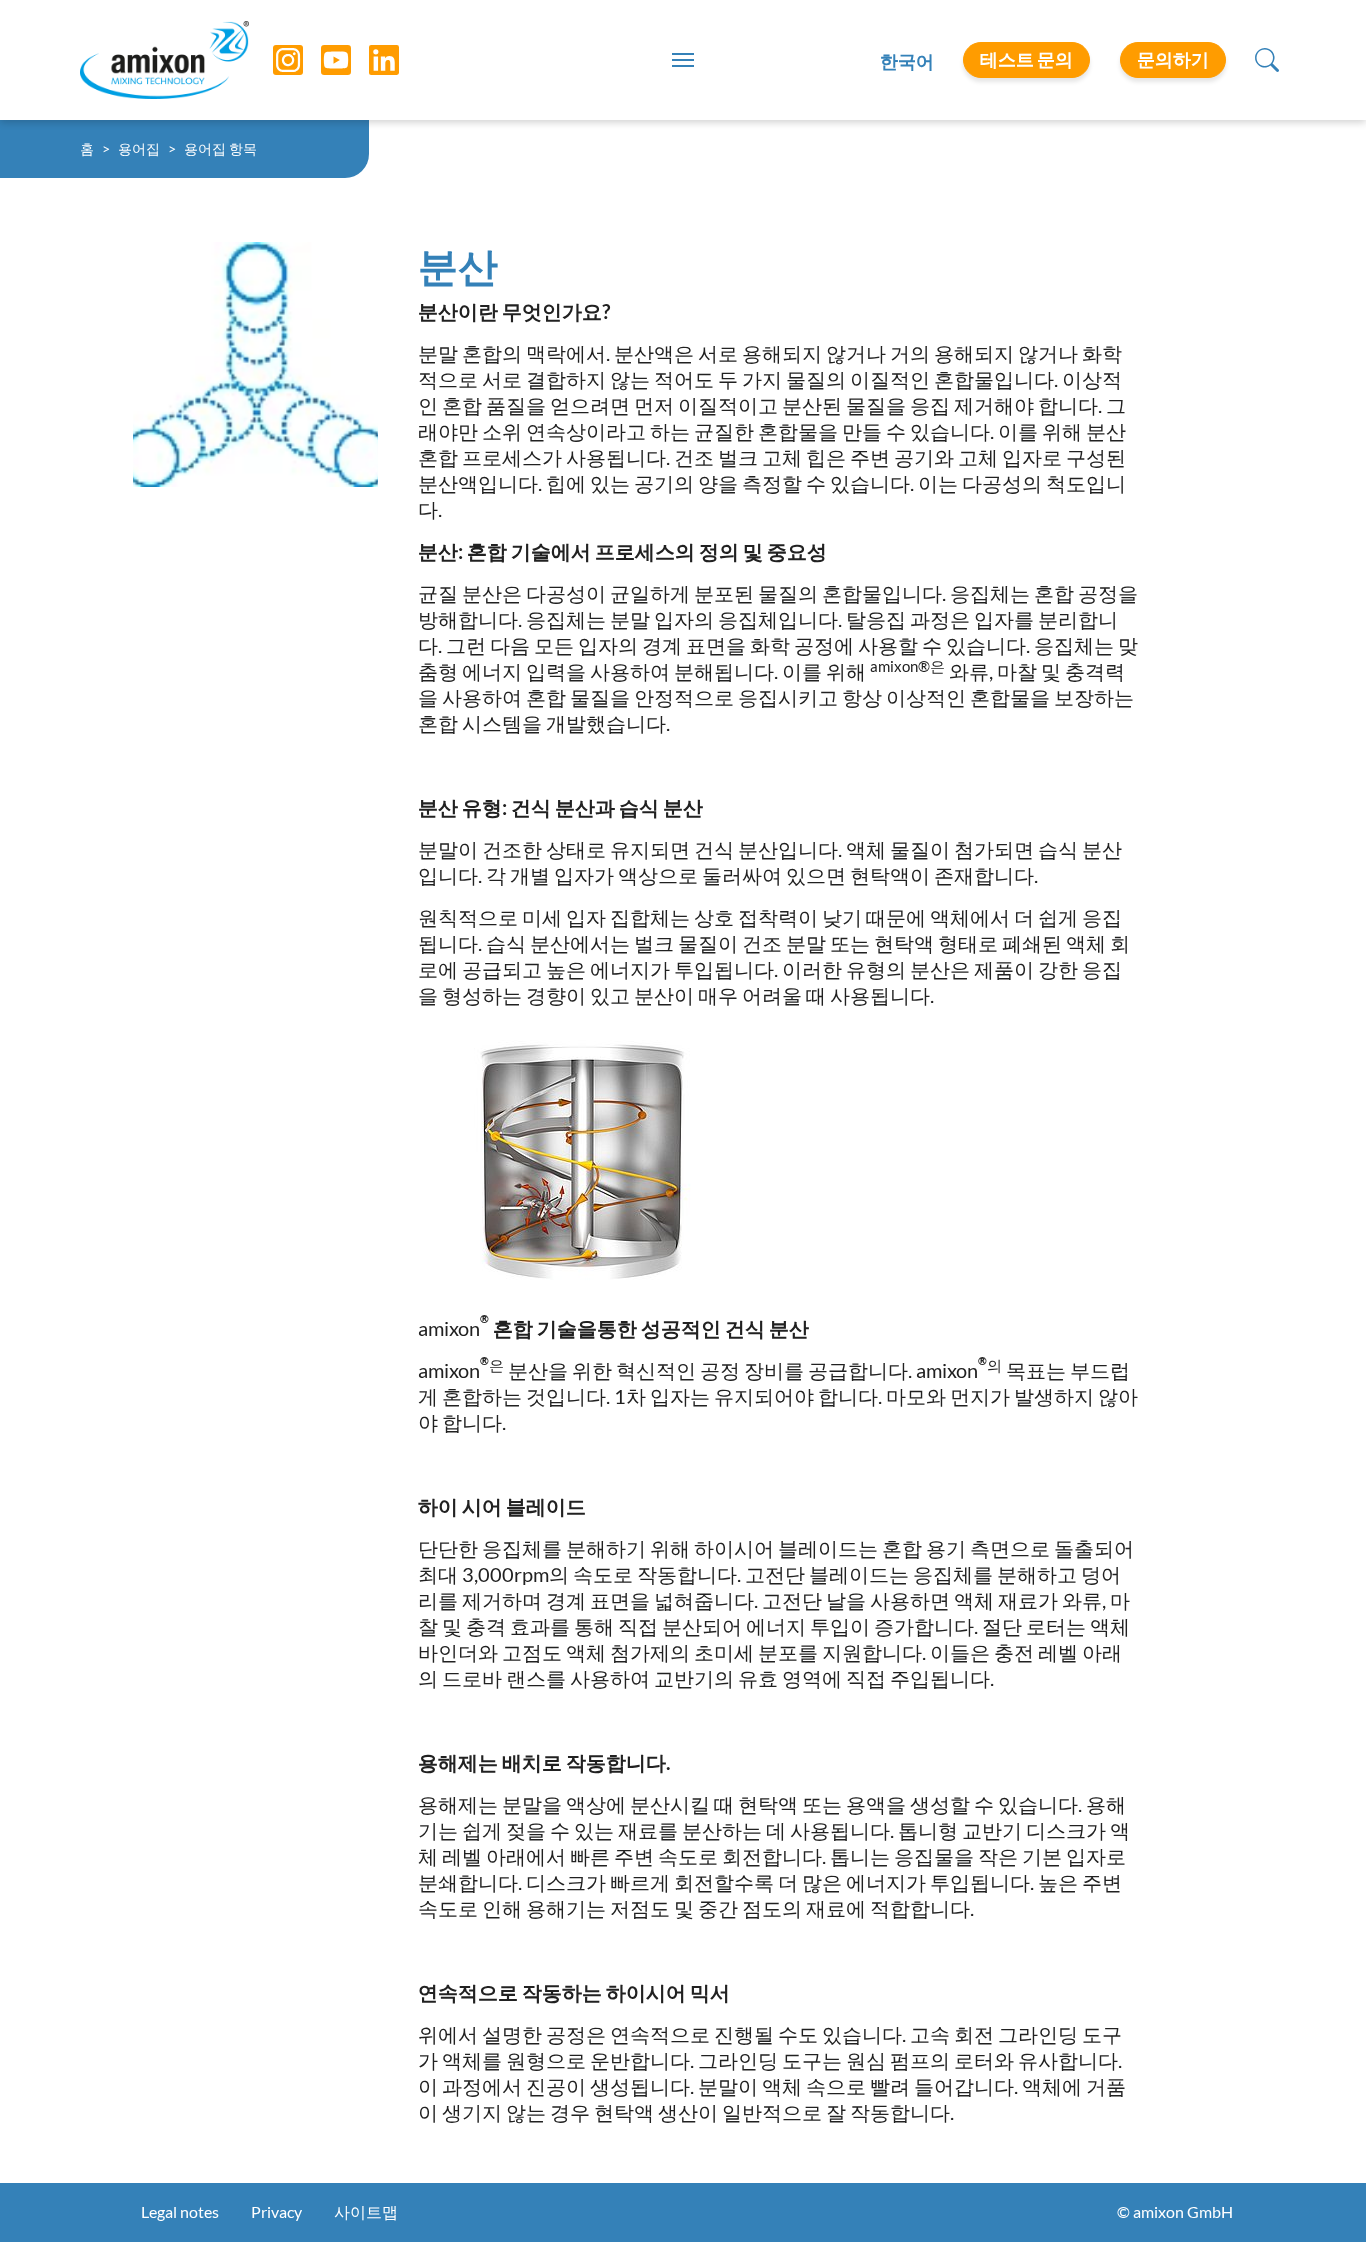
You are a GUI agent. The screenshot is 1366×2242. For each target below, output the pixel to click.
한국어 (907, 61)
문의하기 (1173, 59)
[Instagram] (273, 60)
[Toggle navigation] (683, 60)
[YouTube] (321, 60)
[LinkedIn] (369, 60)
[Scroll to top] (1316, 2192)
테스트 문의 (1026, 59)
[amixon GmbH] (164, 59)
